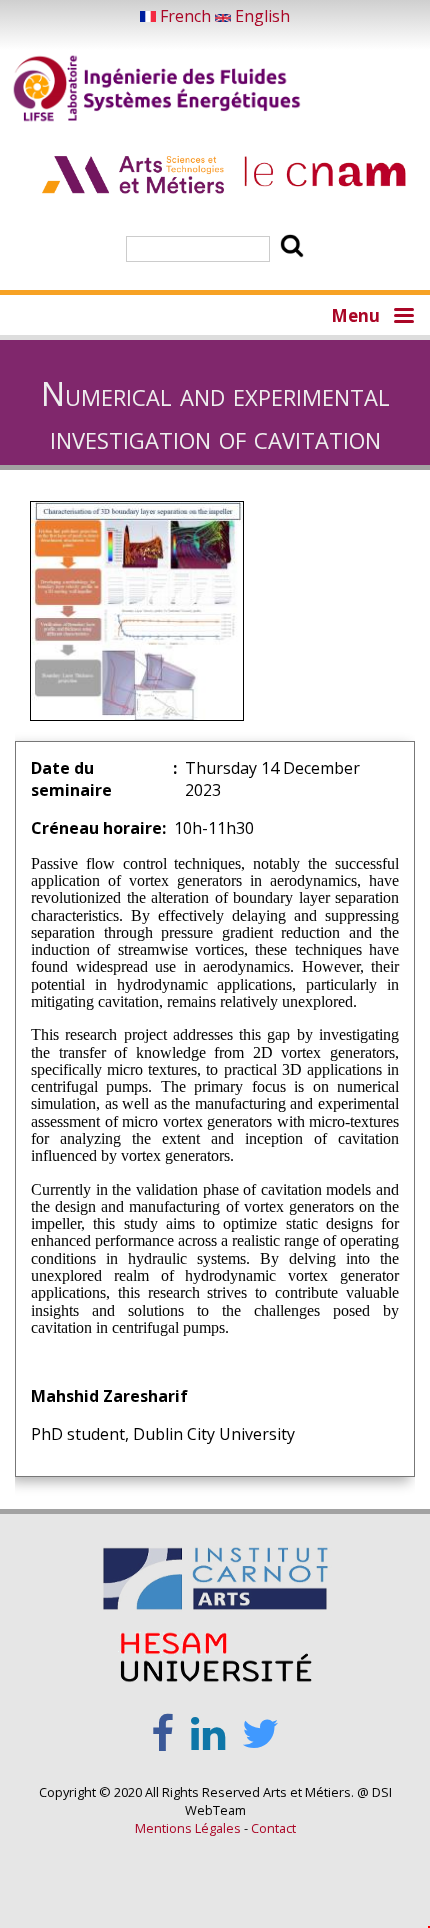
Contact (273, 1828)
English (260, 16)
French (185, 16)
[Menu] (403, 315)
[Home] (157, 91)
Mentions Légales (188, 1828)
